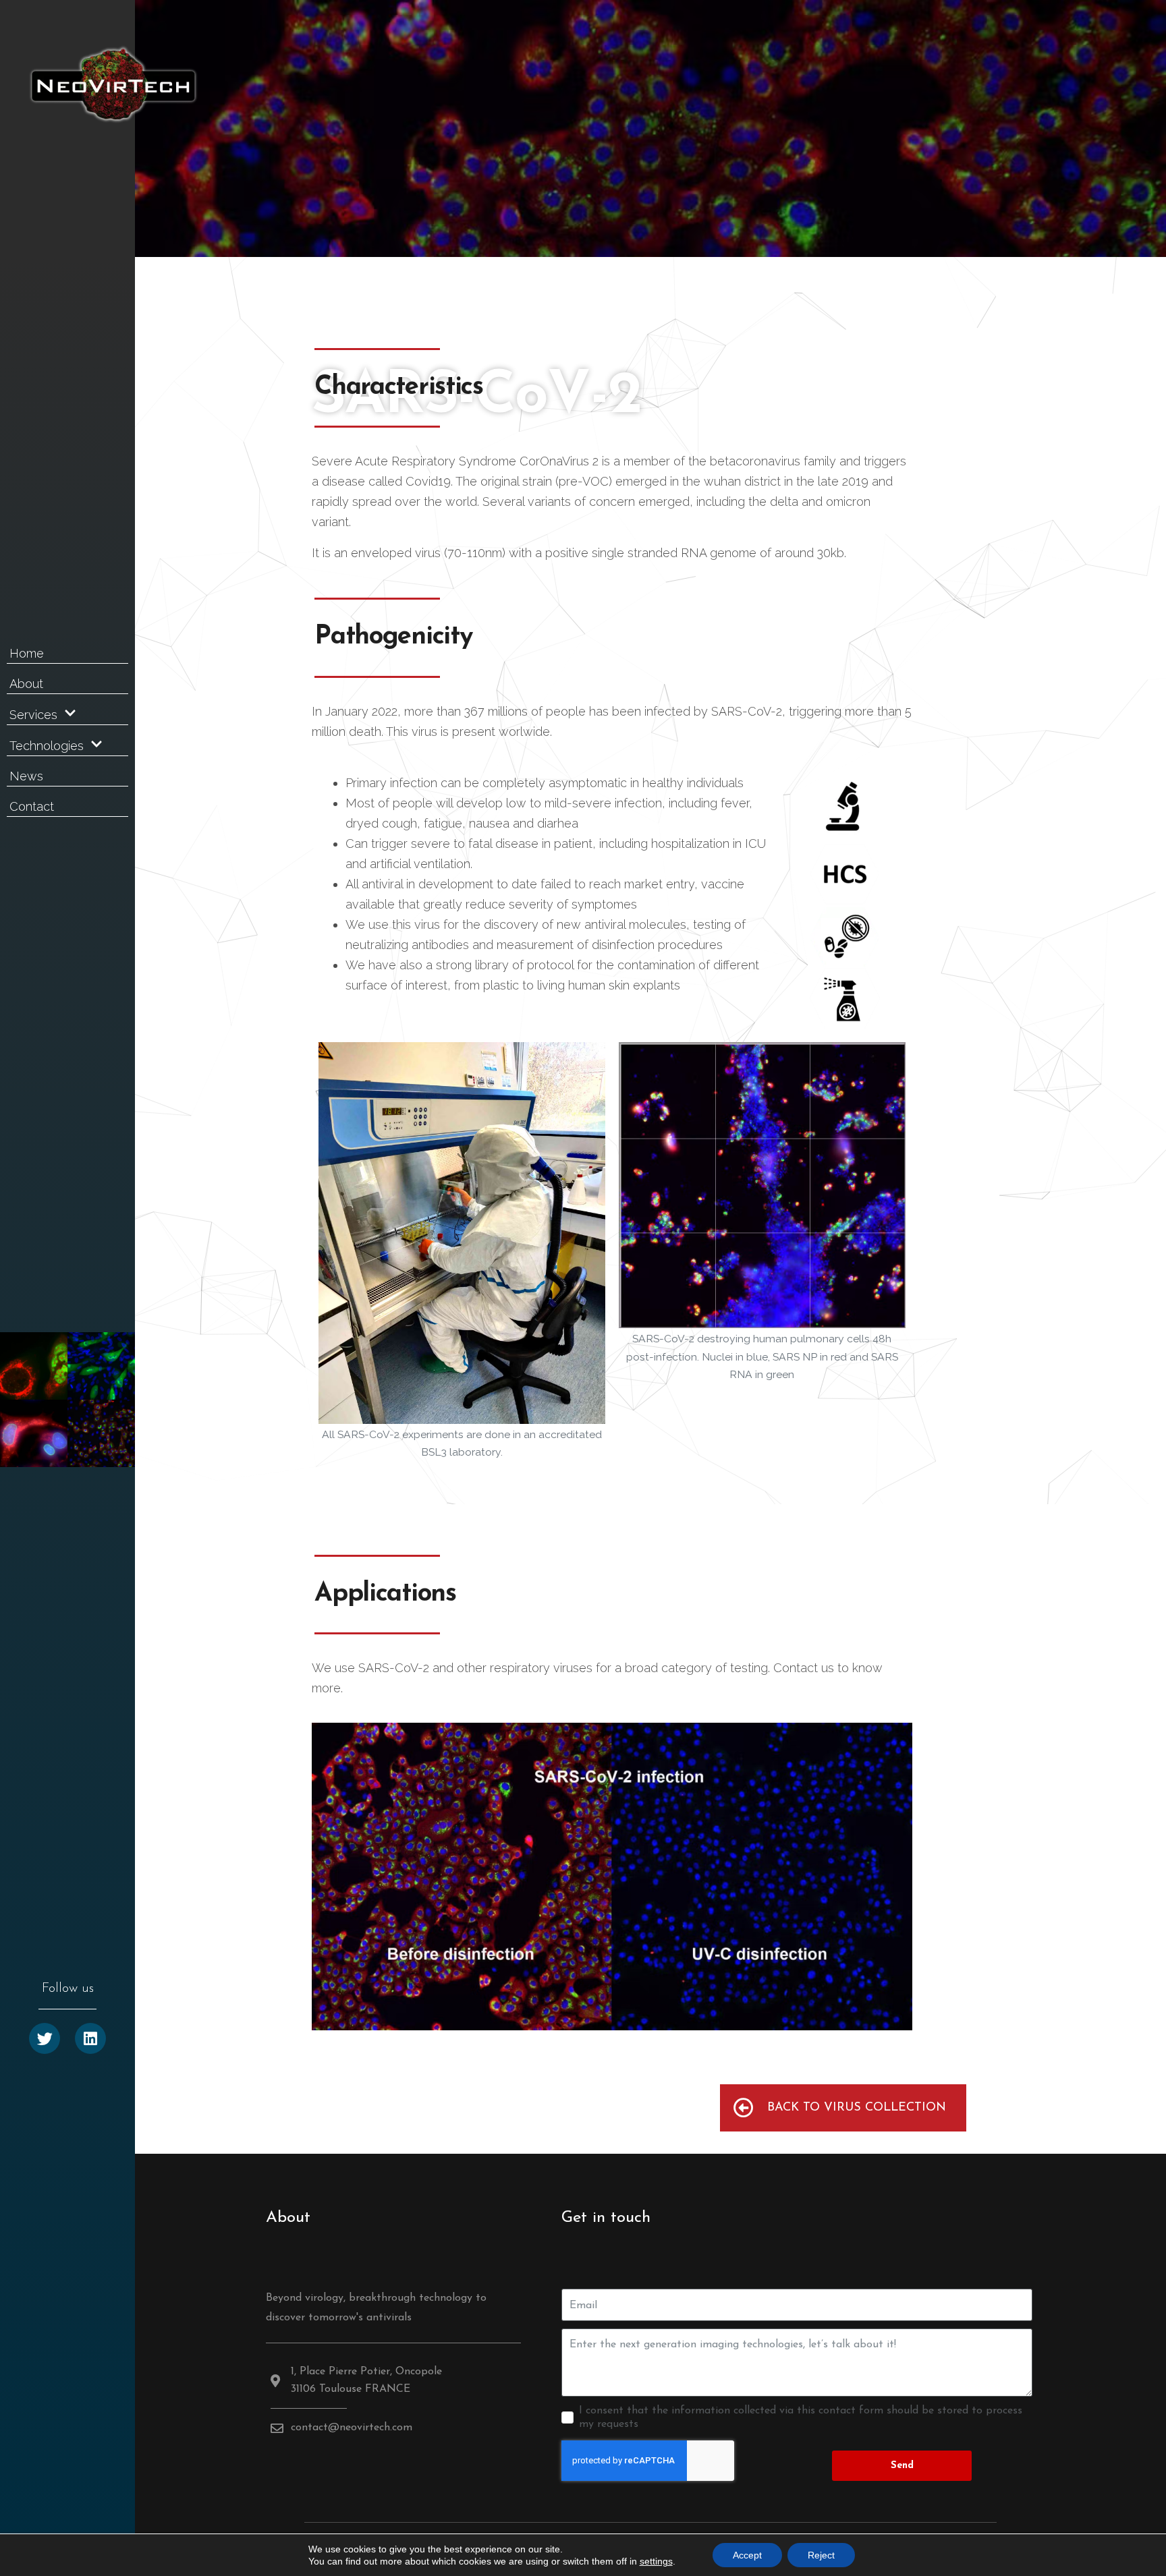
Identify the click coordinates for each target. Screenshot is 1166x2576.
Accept (747, 2555)
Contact (32, 806)
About (26, 684)
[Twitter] (45, 2038)
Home (27, 653)
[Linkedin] (90, 2038)
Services (33, 715)
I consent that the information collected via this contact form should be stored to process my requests (801, 2417)
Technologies (47, 746)
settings (656, 2561)
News (26, 776)
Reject (821, 2555)
